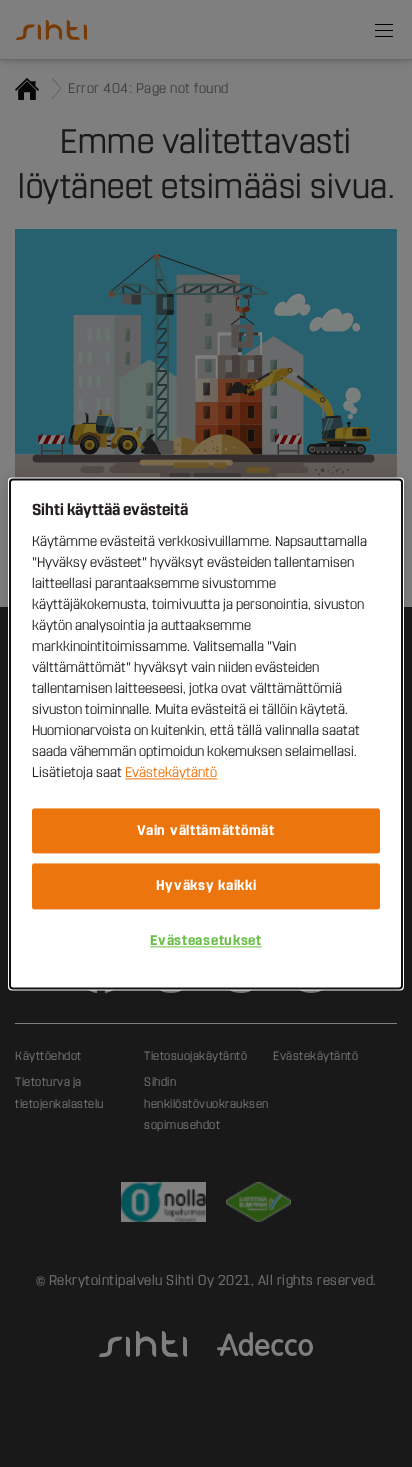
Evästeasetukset (206, 940)
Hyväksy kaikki (206, 886)
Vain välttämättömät (205, 830)
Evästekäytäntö (171, 772)
